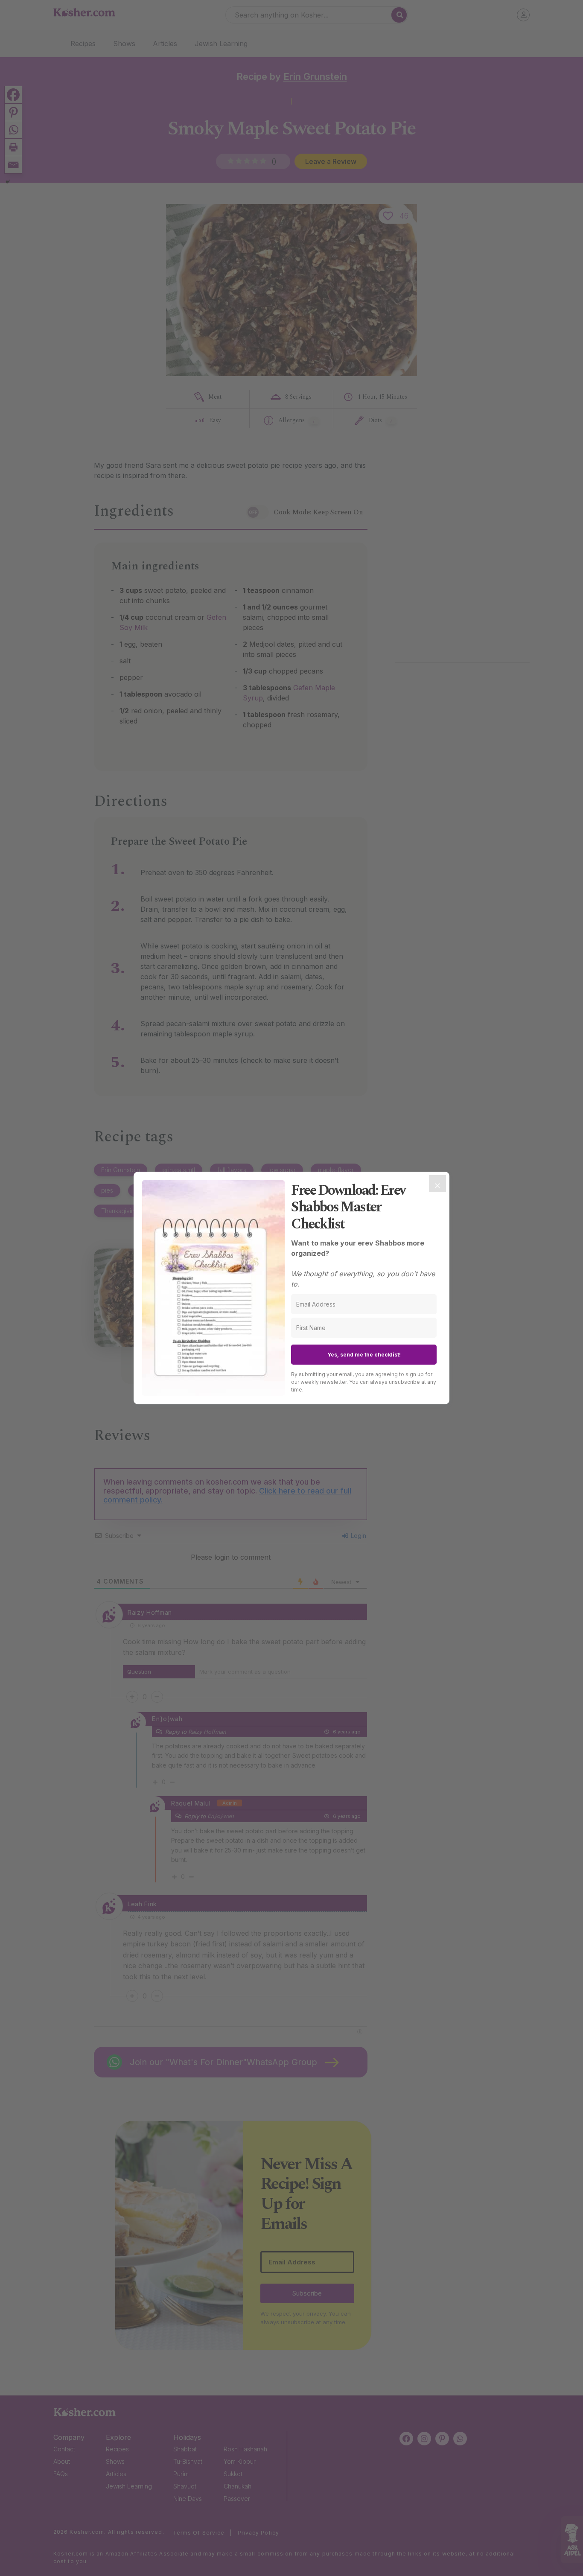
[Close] (437, 1184)
